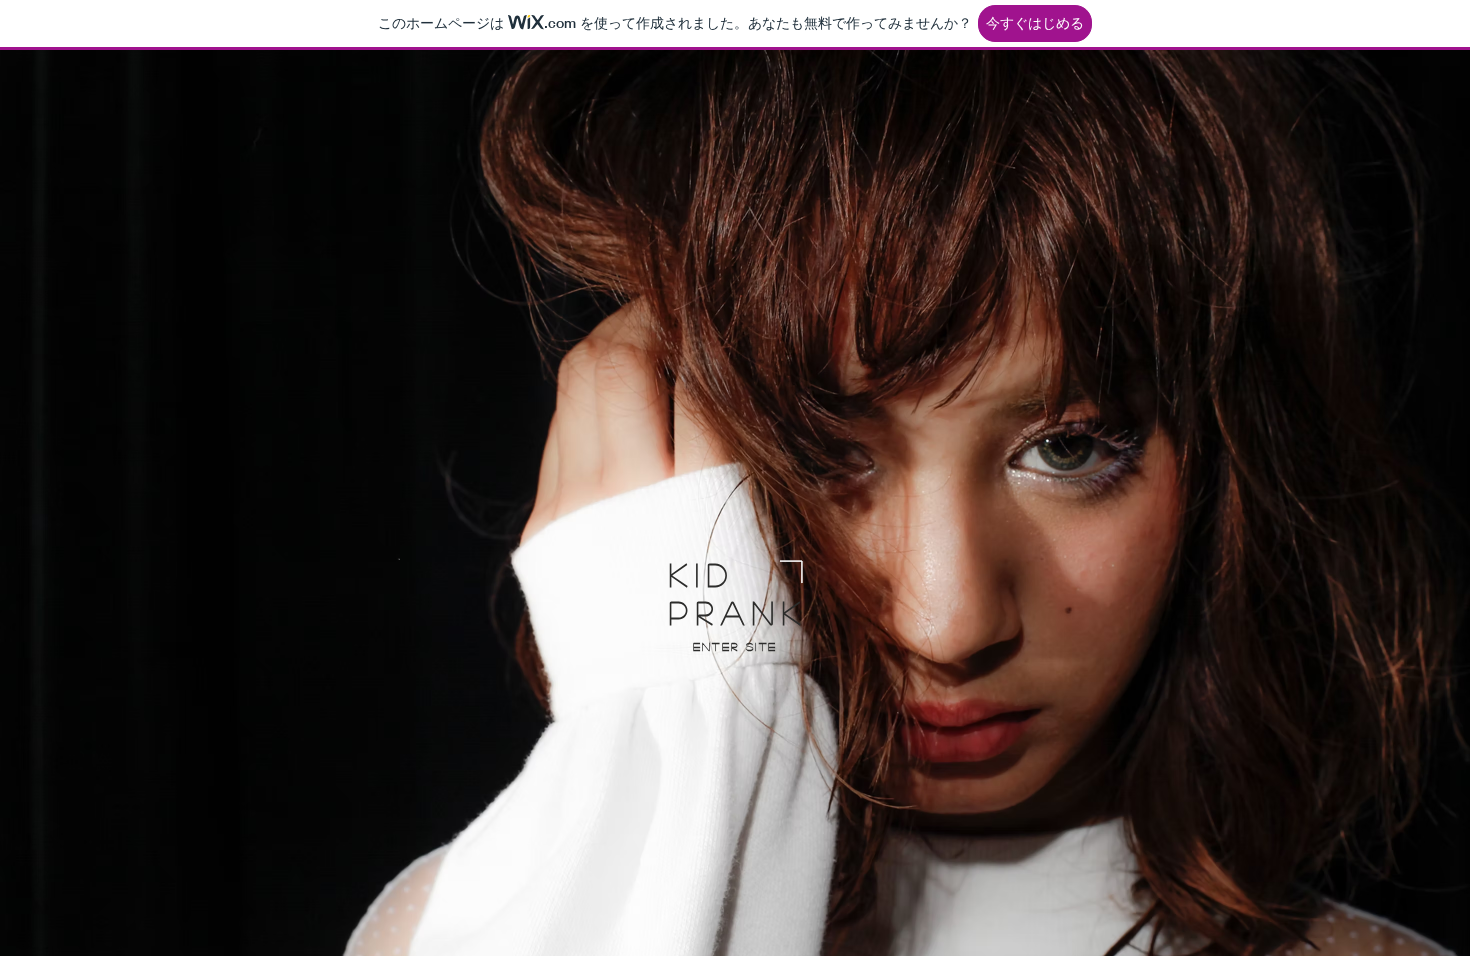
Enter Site (735, 646)
